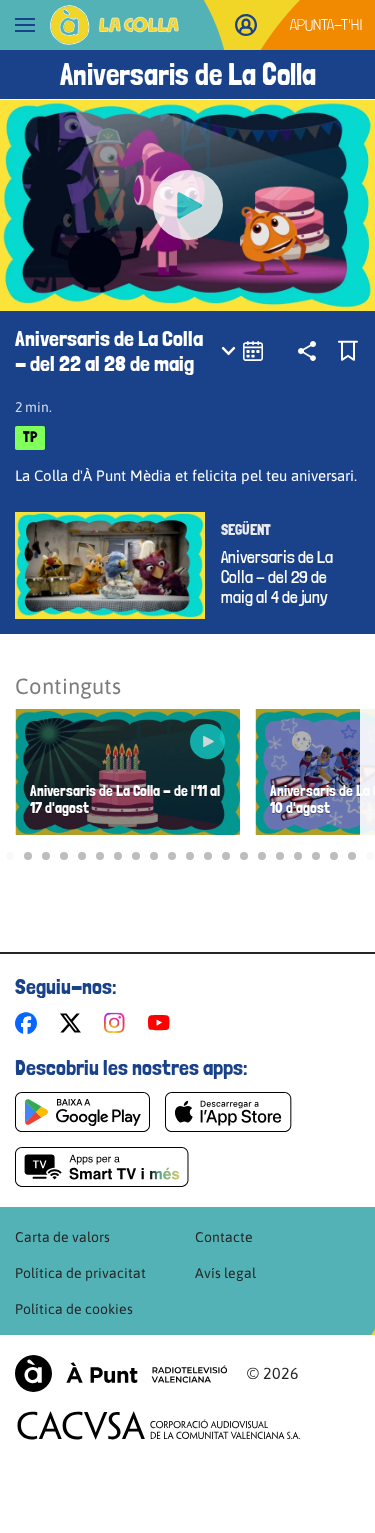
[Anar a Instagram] (118, 1023)
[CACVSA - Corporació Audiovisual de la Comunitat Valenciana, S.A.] (159, 1425)
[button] (10, 856)
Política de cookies (74, 1309)
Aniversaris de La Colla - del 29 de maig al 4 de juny (277, 577)
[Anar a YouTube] (163, 1023)
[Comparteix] (307, 351)
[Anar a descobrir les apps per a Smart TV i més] (102, 1167)
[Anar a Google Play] (82, 1112)
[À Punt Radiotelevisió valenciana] (121, 1373)
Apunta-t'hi (326, 24)
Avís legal (225, 1273)
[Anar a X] (74, 1023)
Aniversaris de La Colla (188, 74)
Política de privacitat (80, 1273)
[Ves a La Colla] (114, 25)
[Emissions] (243, 351)
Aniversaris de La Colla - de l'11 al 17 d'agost (125, 800)
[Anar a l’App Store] (228, 1112)
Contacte (224, 1237)
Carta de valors (62, 1237)
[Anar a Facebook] (30, 1023)
